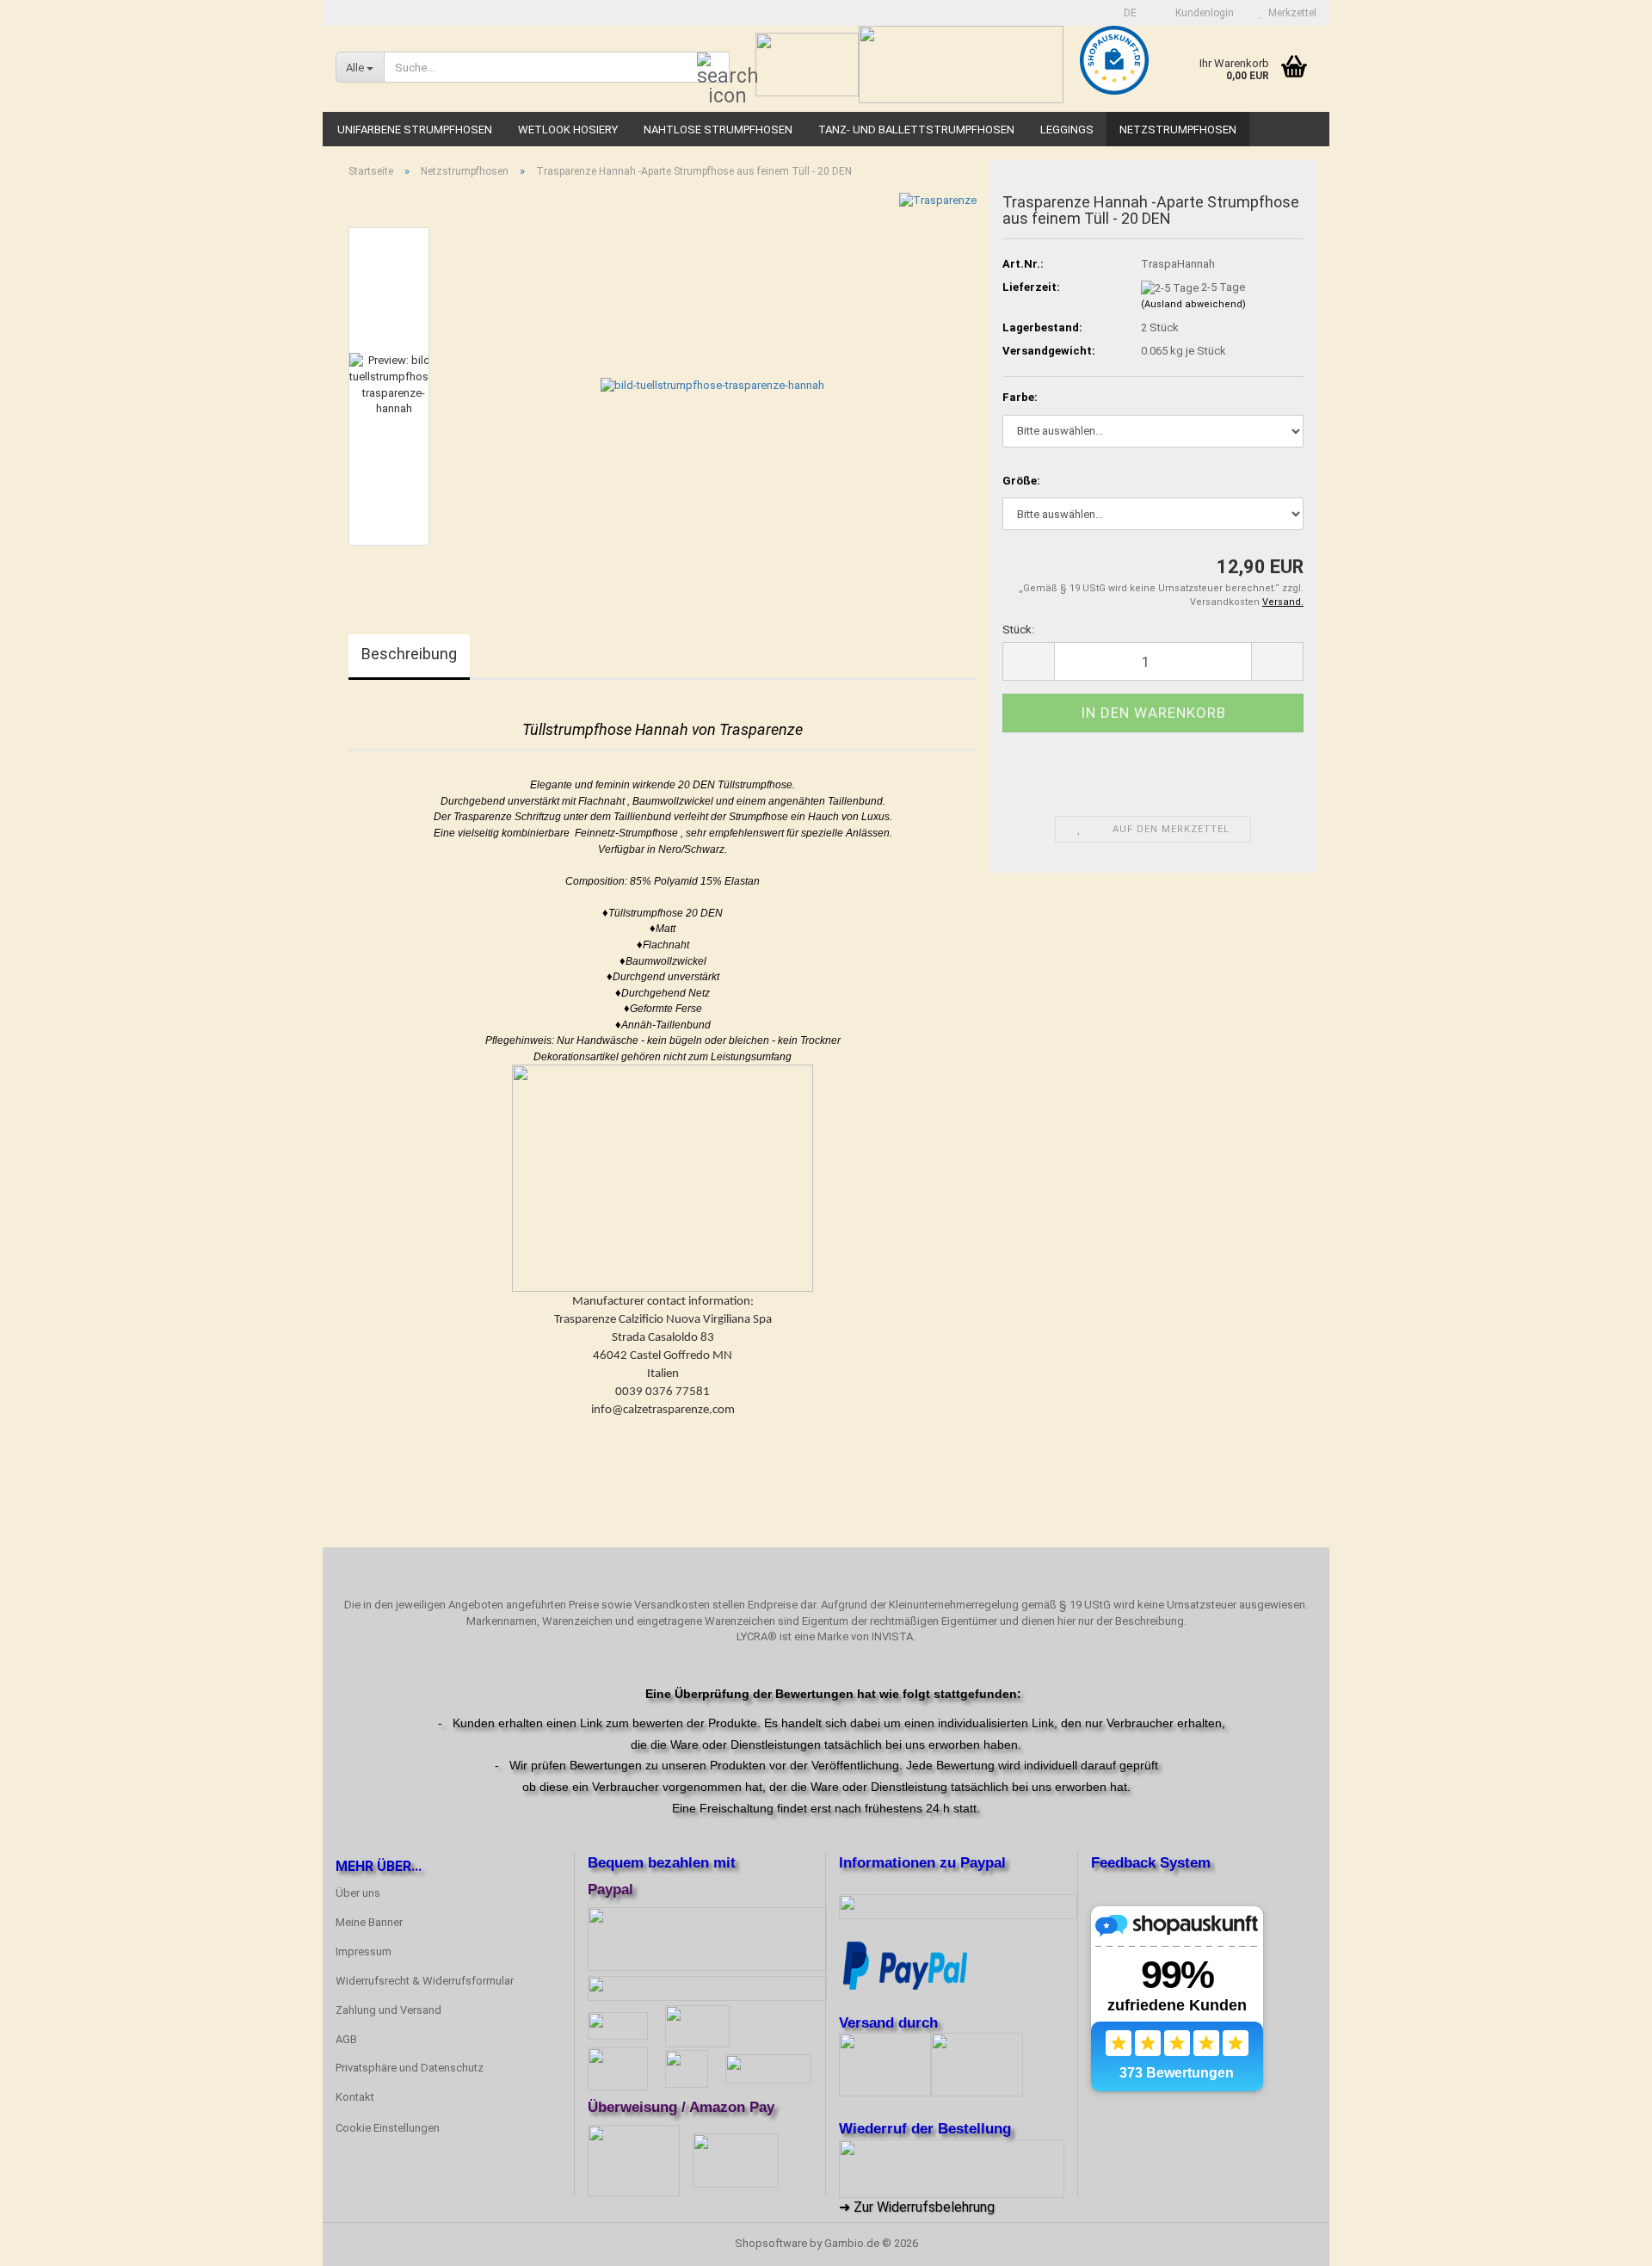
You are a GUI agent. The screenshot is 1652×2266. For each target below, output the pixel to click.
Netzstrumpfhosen (1178, 130)
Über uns (358, 1893)
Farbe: (1020, 397)
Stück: (1018, 630)
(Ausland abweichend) (1193, 304)
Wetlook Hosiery (568, 130)
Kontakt (355, 2097)
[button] (1125, 13)
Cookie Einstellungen (388, 2128)
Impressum (364, 1951)
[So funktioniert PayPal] (905, 1964)
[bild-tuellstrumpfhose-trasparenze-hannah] (712, 385)
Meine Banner (369, 1922)
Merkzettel (1290, 13)
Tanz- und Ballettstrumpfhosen (916, 130)
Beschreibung (409, 654)
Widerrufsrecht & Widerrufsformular (425, 1981)
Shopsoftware (771, 2243)
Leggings (1067, 130)
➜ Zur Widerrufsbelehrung (917, 2207)
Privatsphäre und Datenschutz (410, 2068)
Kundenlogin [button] (1202, 13)
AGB (346, 2039)
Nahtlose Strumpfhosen (718, 130)
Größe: (1021, 481)
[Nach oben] (1605, 2240)
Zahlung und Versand (388, 2010)
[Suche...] (713, 68)
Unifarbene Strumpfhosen (415, 130)
